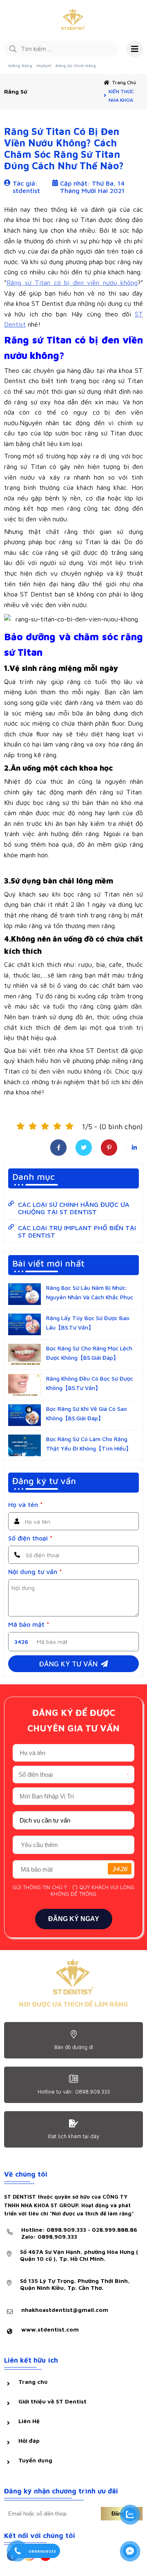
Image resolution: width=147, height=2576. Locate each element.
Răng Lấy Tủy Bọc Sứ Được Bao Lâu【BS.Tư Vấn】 (88, 1322)
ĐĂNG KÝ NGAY (74, 1919)
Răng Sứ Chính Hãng (76, 65)
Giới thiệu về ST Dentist (52, 2401)
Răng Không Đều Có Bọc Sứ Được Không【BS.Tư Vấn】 (90, 1383)
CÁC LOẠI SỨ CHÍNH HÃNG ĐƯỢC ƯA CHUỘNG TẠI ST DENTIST (74, 1208)
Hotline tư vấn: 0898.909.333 (74, 2092)
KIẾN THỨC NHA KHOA (121, 96)
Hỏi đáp (29, 2440)
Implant (44, 65)
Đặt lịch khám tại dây (74, 2136)
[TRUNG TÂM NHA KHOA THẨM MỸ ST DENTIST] (73, 20)
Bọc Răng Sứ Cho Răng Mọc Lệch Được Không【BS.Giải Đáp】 (89, 1353)
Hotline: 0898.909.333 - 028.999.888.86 (79, 2233)
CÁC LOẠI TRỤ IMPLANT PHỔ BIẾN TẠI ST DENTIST (77, 1231)
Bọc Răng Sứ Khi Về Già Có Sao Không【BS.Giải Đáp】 (87, 1413)
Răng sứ (16, 91)
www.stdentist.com (50, 2329)
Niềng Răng (20, 65)
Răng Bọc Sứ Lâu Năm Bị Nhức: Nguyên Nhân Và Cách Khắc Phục (90, 1292)
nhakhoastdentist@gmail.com (65, 2310)
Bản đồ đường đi (74, 2047)
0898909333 (42, 2551)
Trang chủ (124, 82)
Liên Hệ (29, 2421)
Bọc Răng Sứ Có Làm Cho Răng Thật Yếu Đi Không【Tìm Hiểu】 (89, 1443)
